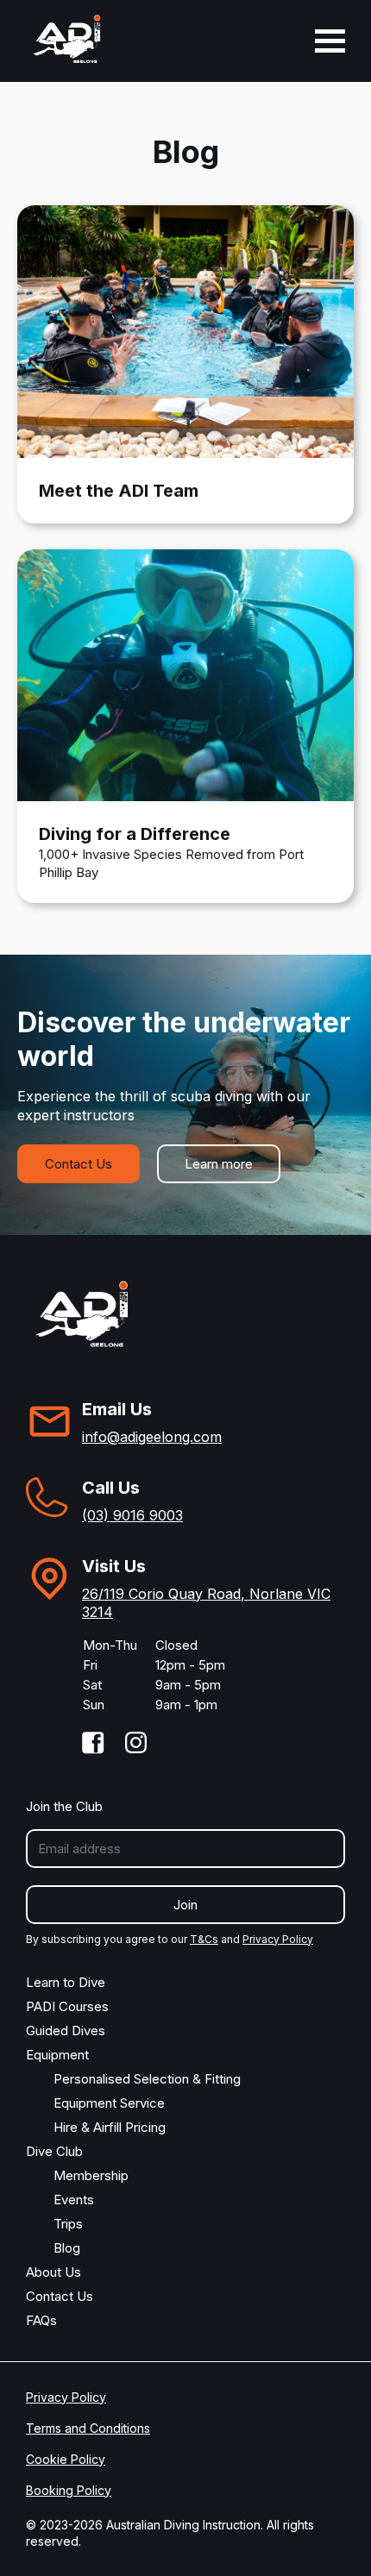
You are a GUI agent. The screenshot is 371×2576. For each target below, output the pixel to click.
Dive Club (54, 2151)
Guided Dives (66, 2031)
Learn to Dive (66, 1982)
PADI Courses (67, 2006)
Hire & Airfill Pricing (110, 2127)
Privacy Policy (278, 1939)
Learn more (219, 1164)
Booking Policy (69, 2490)
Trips (68, 2224)
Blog (67, 2248)
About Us (53, 2272)
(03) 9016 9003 (132, 1515)
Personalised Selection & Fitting (147, 2079)
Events (74, 2200)
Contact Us (79, 1164)
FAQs (41, 2320)
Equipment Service (109, 2103)
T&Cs (204, 1939)
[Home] (67, 40)
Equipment (57, 2055)
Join (185, 1905)
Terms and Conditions (88, 2428)
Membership (91, 2175)
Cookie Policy (66, 2459)
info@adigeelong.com (152, 1437)
